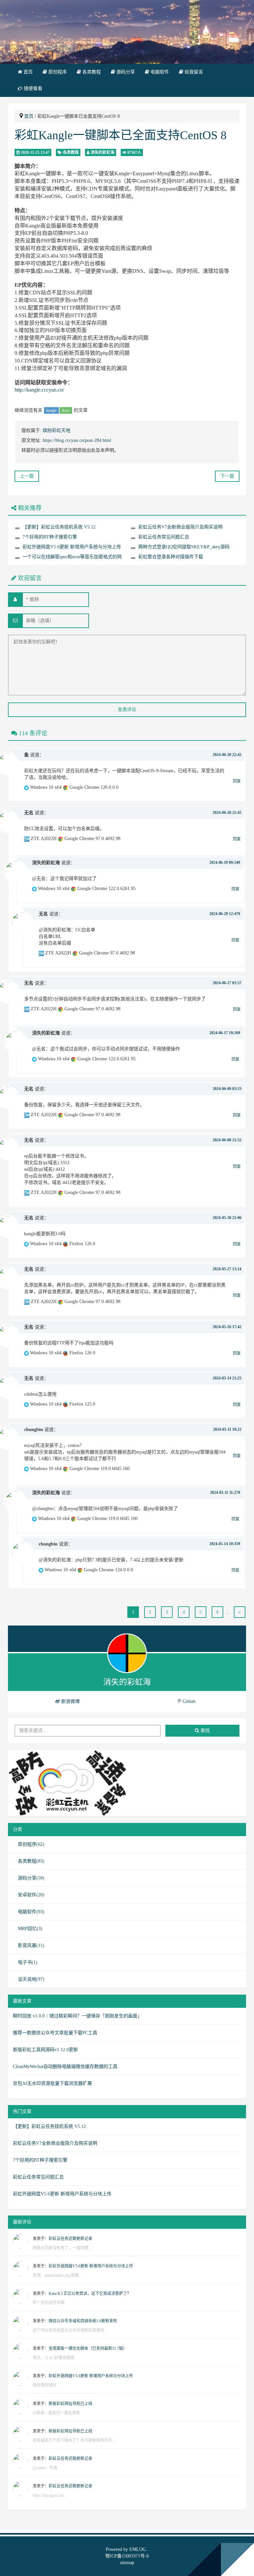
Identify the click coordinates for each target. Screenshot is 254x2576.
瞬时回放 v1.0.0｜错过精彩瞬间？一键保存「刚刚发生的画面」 (77, 2016)
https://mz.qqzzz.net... (50, 2495)
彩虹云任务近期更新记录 (70, 2239)
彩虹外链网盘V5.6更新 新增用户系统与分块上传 (72, 547)
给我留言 (193, 72)
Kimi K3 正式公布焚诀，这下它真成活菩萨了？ (90, 2294)
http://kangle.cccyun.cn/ (39, 390)
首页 (27, 72)
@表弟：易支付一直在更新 (56, 2413)
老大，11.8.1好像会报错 (54, 2358)
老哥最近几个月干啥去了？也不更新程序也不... (74, 2440)
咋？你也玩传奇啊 (49, 2303)
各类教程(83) (31, 1861)
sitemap (127, 2563)
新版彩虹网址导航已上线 (70, 2404)
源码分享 (125, 72)
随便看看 (32, 88)
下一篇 (227, 476)
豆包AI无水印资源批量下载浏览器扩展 (52, 2083)
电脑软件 (159, 72)
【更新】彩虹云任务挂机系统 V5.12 (59, 527)
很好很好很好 (45, 2385)
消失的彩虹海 (103, 152)
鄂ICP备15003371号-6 (127, 2556)
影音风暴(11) (31, 1945)
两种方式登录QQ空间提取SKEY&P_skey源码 (184, 547)
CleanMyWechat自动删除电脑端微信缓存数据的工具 (65, 2067)
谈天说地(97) (31, 1979)
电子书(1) (28, 1962)
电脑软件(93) (31, 1912)
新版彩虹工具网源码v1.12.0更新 (45, 2050)
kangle (51, 410)
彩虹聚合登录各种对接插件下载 (171, 557)
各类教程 (91, 72)
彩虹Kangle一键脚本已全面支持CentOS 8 (121, 135)
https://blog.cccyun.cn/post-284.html (77, 440)
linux (66, 410)
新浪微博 (70, 1701)
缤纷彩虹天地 (57, 430)
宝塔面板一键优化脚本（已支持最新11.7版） (88, 2348)
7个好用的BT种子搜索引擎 (50, 537)
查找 (204, 1731)
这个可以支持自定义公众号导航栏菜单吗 (68, 2330)
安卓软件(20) (31, 1895)
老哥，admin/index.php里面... (57, 2275)
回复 (237, 781)
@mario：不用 (45, 2468)
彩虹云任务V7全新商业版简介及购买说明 (180, 527)
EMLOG (138, 2549)
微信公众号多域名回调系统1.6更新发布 (83, 2321)
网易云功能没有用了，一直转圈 (61, 2248)
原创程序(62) (31, 1844)
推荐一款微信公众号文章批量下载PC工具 (55, 2033)
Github (188, 1701)
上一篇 (27, 476)
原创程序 (57, 72)
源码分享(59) (31, 1878)
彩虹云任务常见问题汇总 (164, 537)
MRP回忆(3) (30, 1929)
